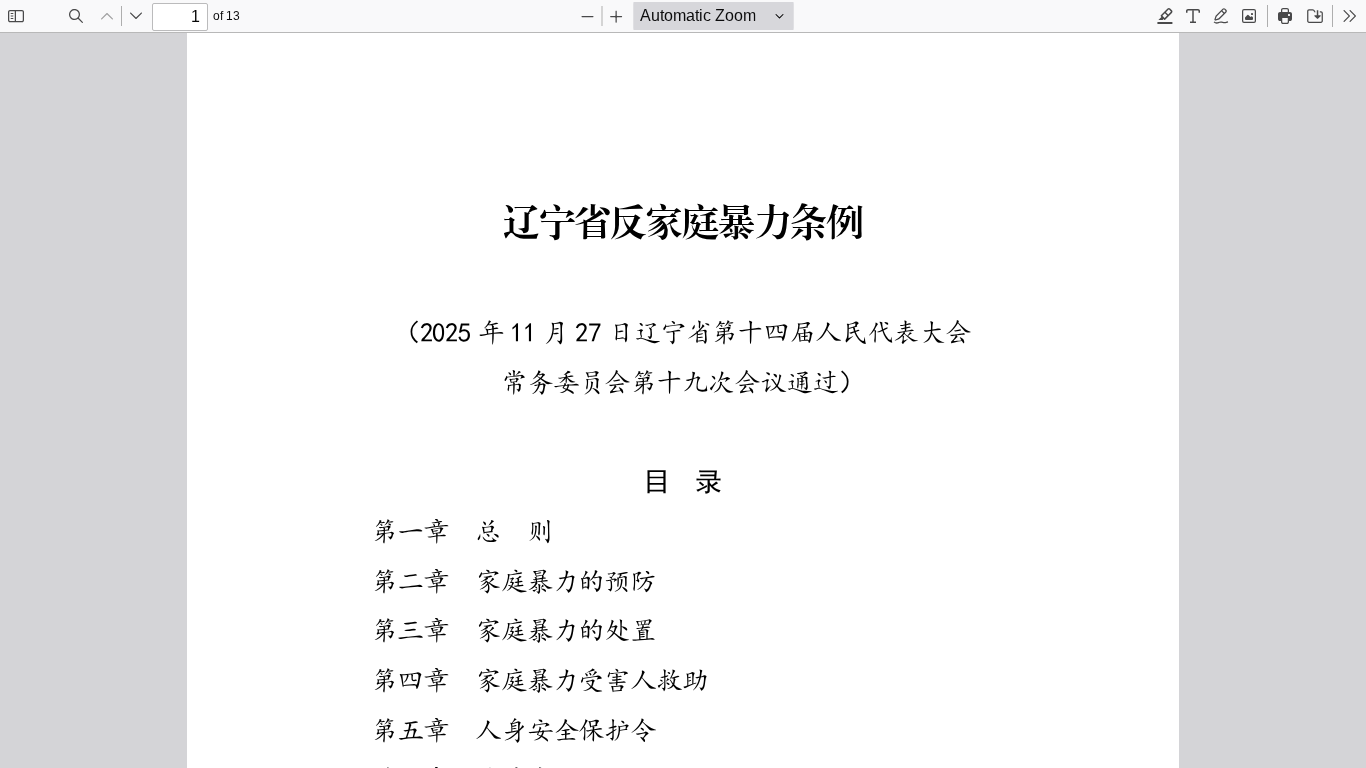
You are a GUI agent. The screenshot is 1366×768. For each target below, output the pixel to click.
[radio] (1165, 16)
